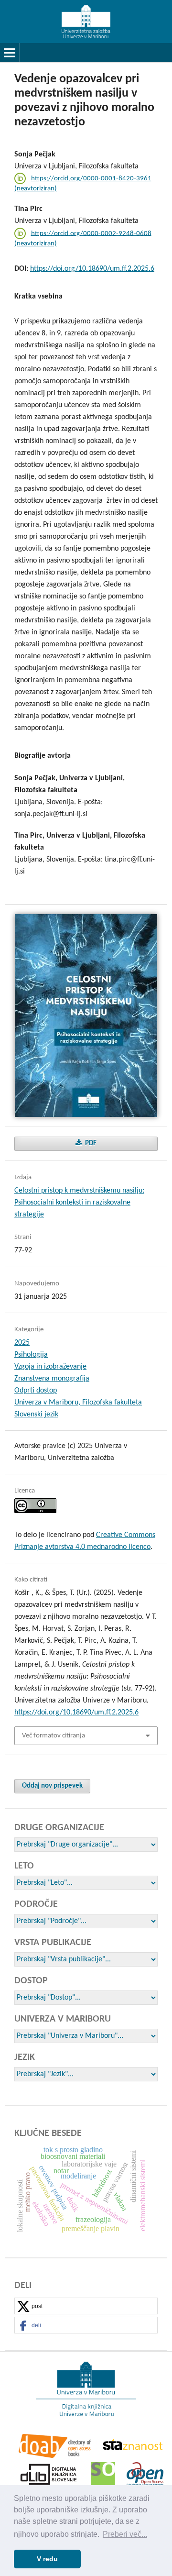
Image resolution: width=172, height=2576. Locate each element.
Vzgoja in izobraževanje (50, 1367)
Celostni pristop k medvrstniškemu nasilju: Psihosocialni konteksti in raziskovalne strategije (79, 1203)
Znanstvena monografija (52, 1379)
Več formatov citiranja (54, 1736)
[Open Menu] (10, 53)
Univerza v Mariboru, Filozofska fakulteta (78, 1403)
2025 (22, 1343)
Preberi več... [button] (125, 2534)
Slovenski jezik (36, 1415)
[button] (86, 2306)
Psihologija (31, 1355)
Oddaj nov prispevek (52, 1786)
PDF (90, 1144)
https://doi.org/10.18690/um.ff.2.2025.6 (92, 269)
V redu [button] (47, 2559)
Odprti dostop (36, 1391)
